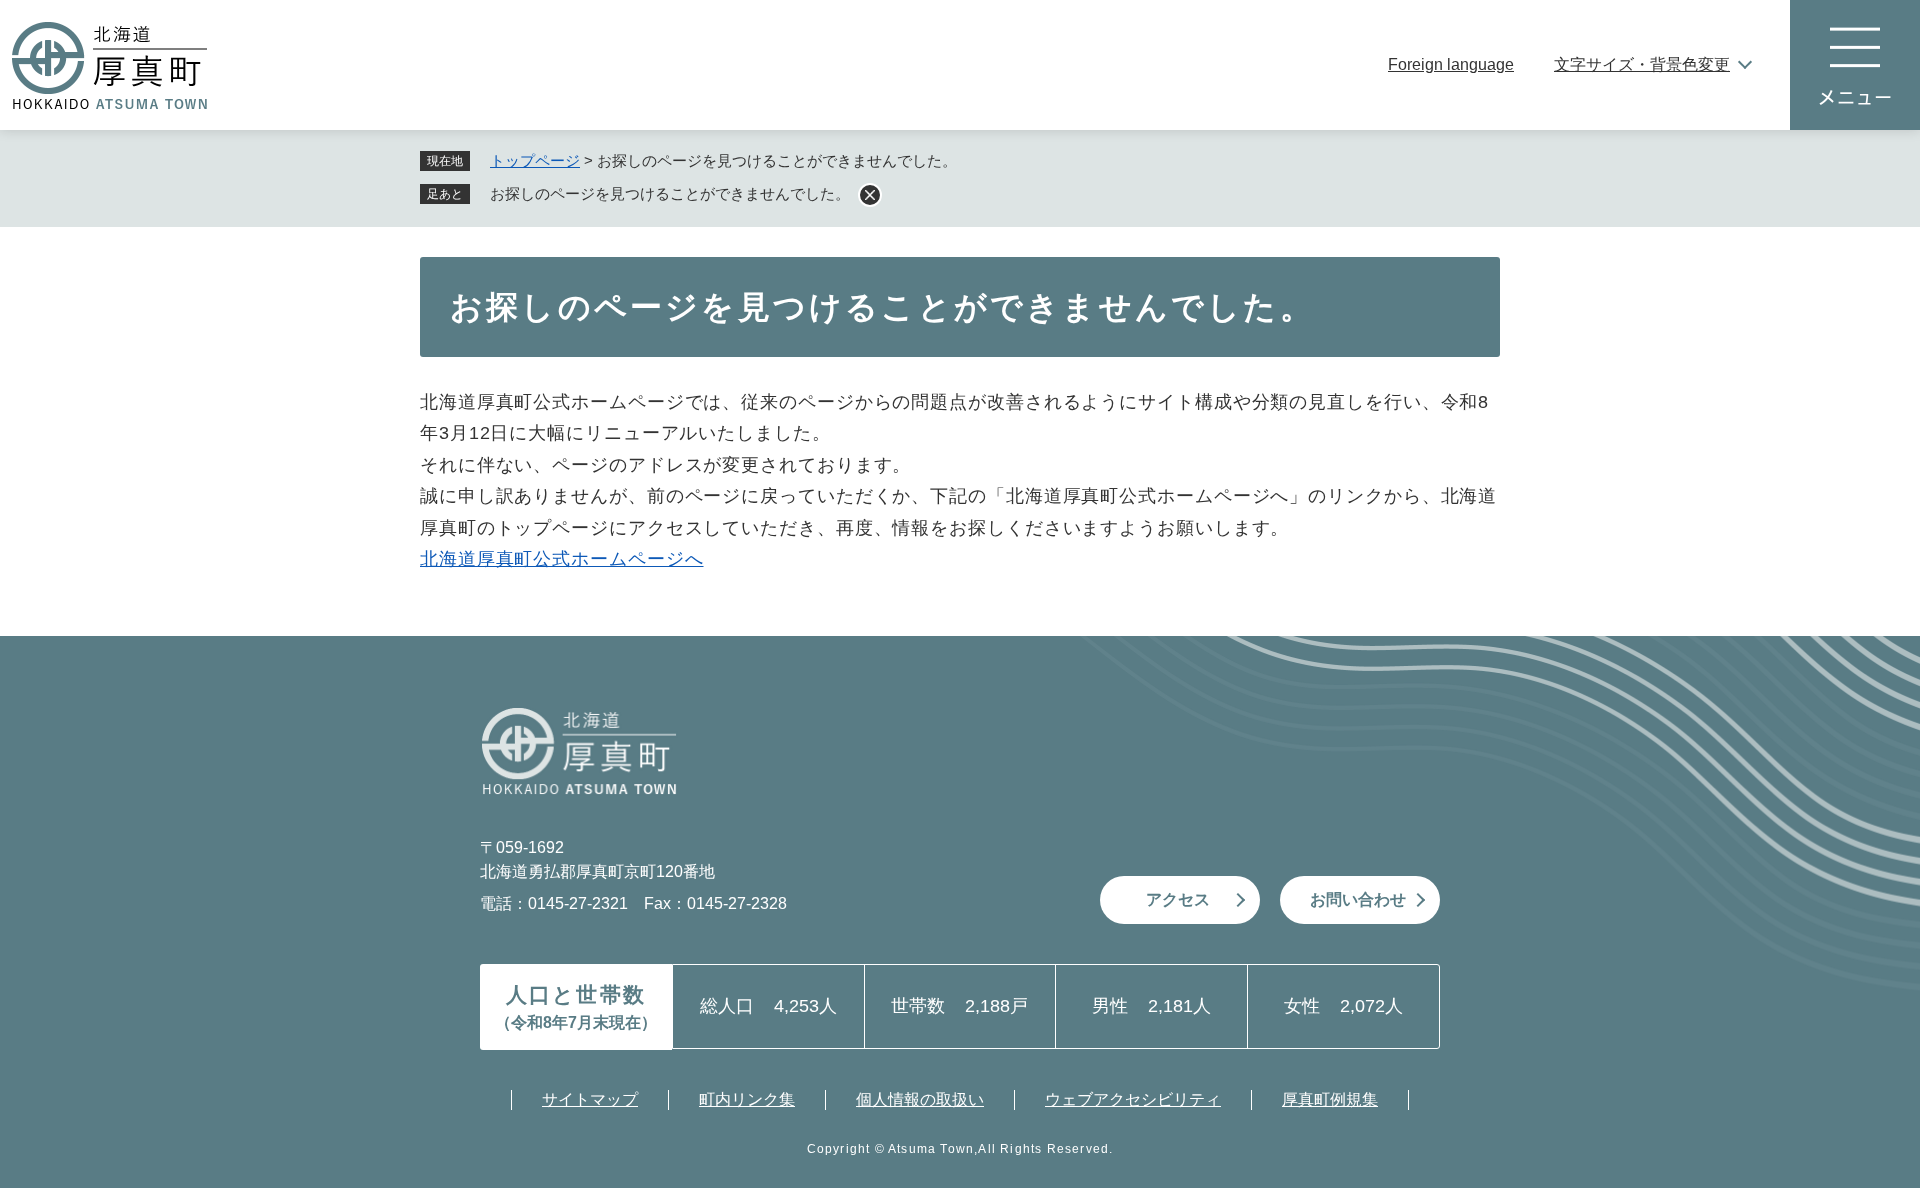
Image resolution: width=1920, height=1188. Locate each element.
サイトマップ (590, 1099)
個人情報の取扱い (920, 1099)
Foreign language (1451, 64)
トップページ (535, 160)
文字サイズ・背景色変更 (1642, 64)
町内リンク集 (747, 1099)
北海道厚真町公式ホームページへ (562, 559)
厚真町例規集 (1330, 1099)
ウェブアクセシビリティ (1133, 1099)
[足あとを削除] (870, 195)
